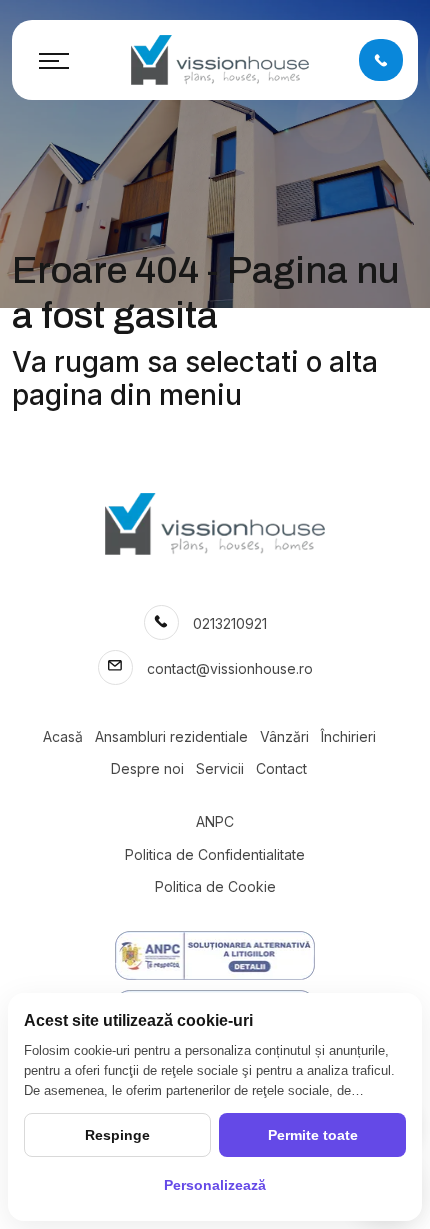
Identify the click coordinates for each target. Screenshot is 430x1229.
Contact (281, 768)
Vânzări (284, 736)
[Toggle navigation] (54, 60)
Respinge (117, 1135)
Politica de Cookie (215, 886)
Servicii (220, 768)
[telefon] (381, 59)
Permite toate (313, 1135)
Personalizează (215, 1185)
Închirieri (348, 736)
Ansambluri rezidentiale (171, 736)
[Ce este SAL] (215, 955)
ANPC (215, 821)
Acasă (63, 736)
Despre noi (147, 768)
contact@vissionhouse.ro (230, 668)
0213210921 (230, 623)
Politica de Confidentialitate (215, 854)
